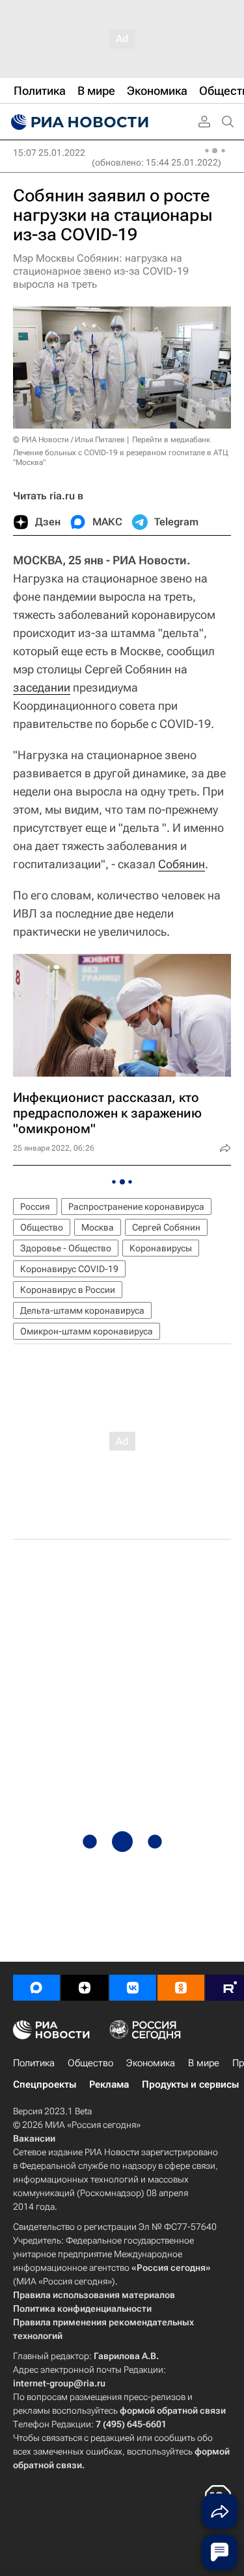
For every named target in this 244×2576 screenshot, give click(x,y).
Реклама (109, 2084)
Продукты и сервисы (190, 2084)
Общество (42, 1227)
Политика (34, 2063)
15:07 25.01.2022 (49, 153)
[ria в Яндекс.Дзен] (85, 1988)
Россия (35, 1207)
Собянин (182, 864)
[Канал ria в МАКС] (36, 1988)
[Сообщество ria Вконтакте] (133, 1988)
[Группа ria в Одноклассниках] (181, 1988)
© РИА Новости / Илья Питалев (69, 440)
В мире (204, 2063)
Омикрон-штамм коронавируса (87, 1331)
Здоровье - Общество (66, 1248)
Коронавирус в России (68, 1290)
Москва (98, 1227)
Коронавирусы (161, 1248)
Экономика (151, 2063)
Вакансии (34, 2138)
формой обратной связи (173, 2410)
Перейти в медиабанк (171, 440)
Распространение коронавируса (136, 1207)
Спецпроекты (45, 2084)
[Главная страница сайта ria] (78, 122)
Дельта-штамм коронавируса (82, 1310)
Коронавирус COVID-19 (69, 1269)
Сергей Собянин (166, 1227)
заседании (42, 687)
